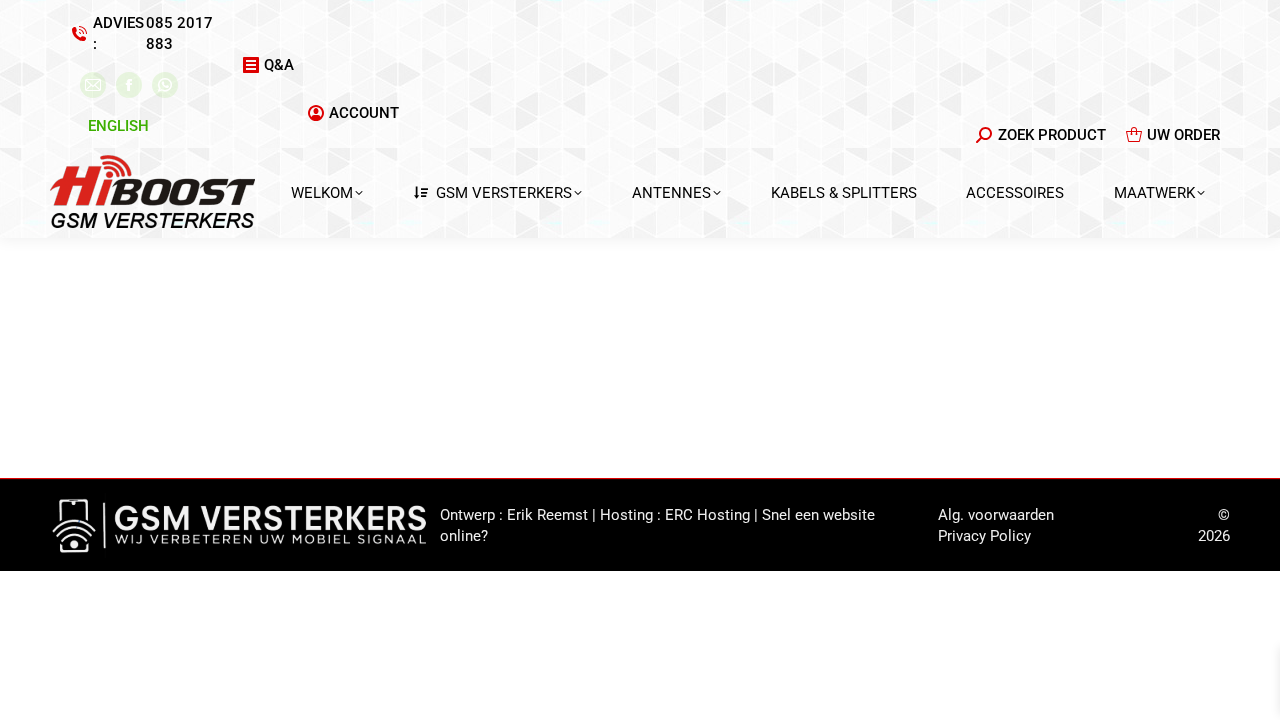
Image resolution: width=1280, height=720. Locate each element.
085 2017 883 (179, 33)
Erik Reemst (547, 515)
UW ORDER (1183, 135)
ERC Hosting (707, 515)
